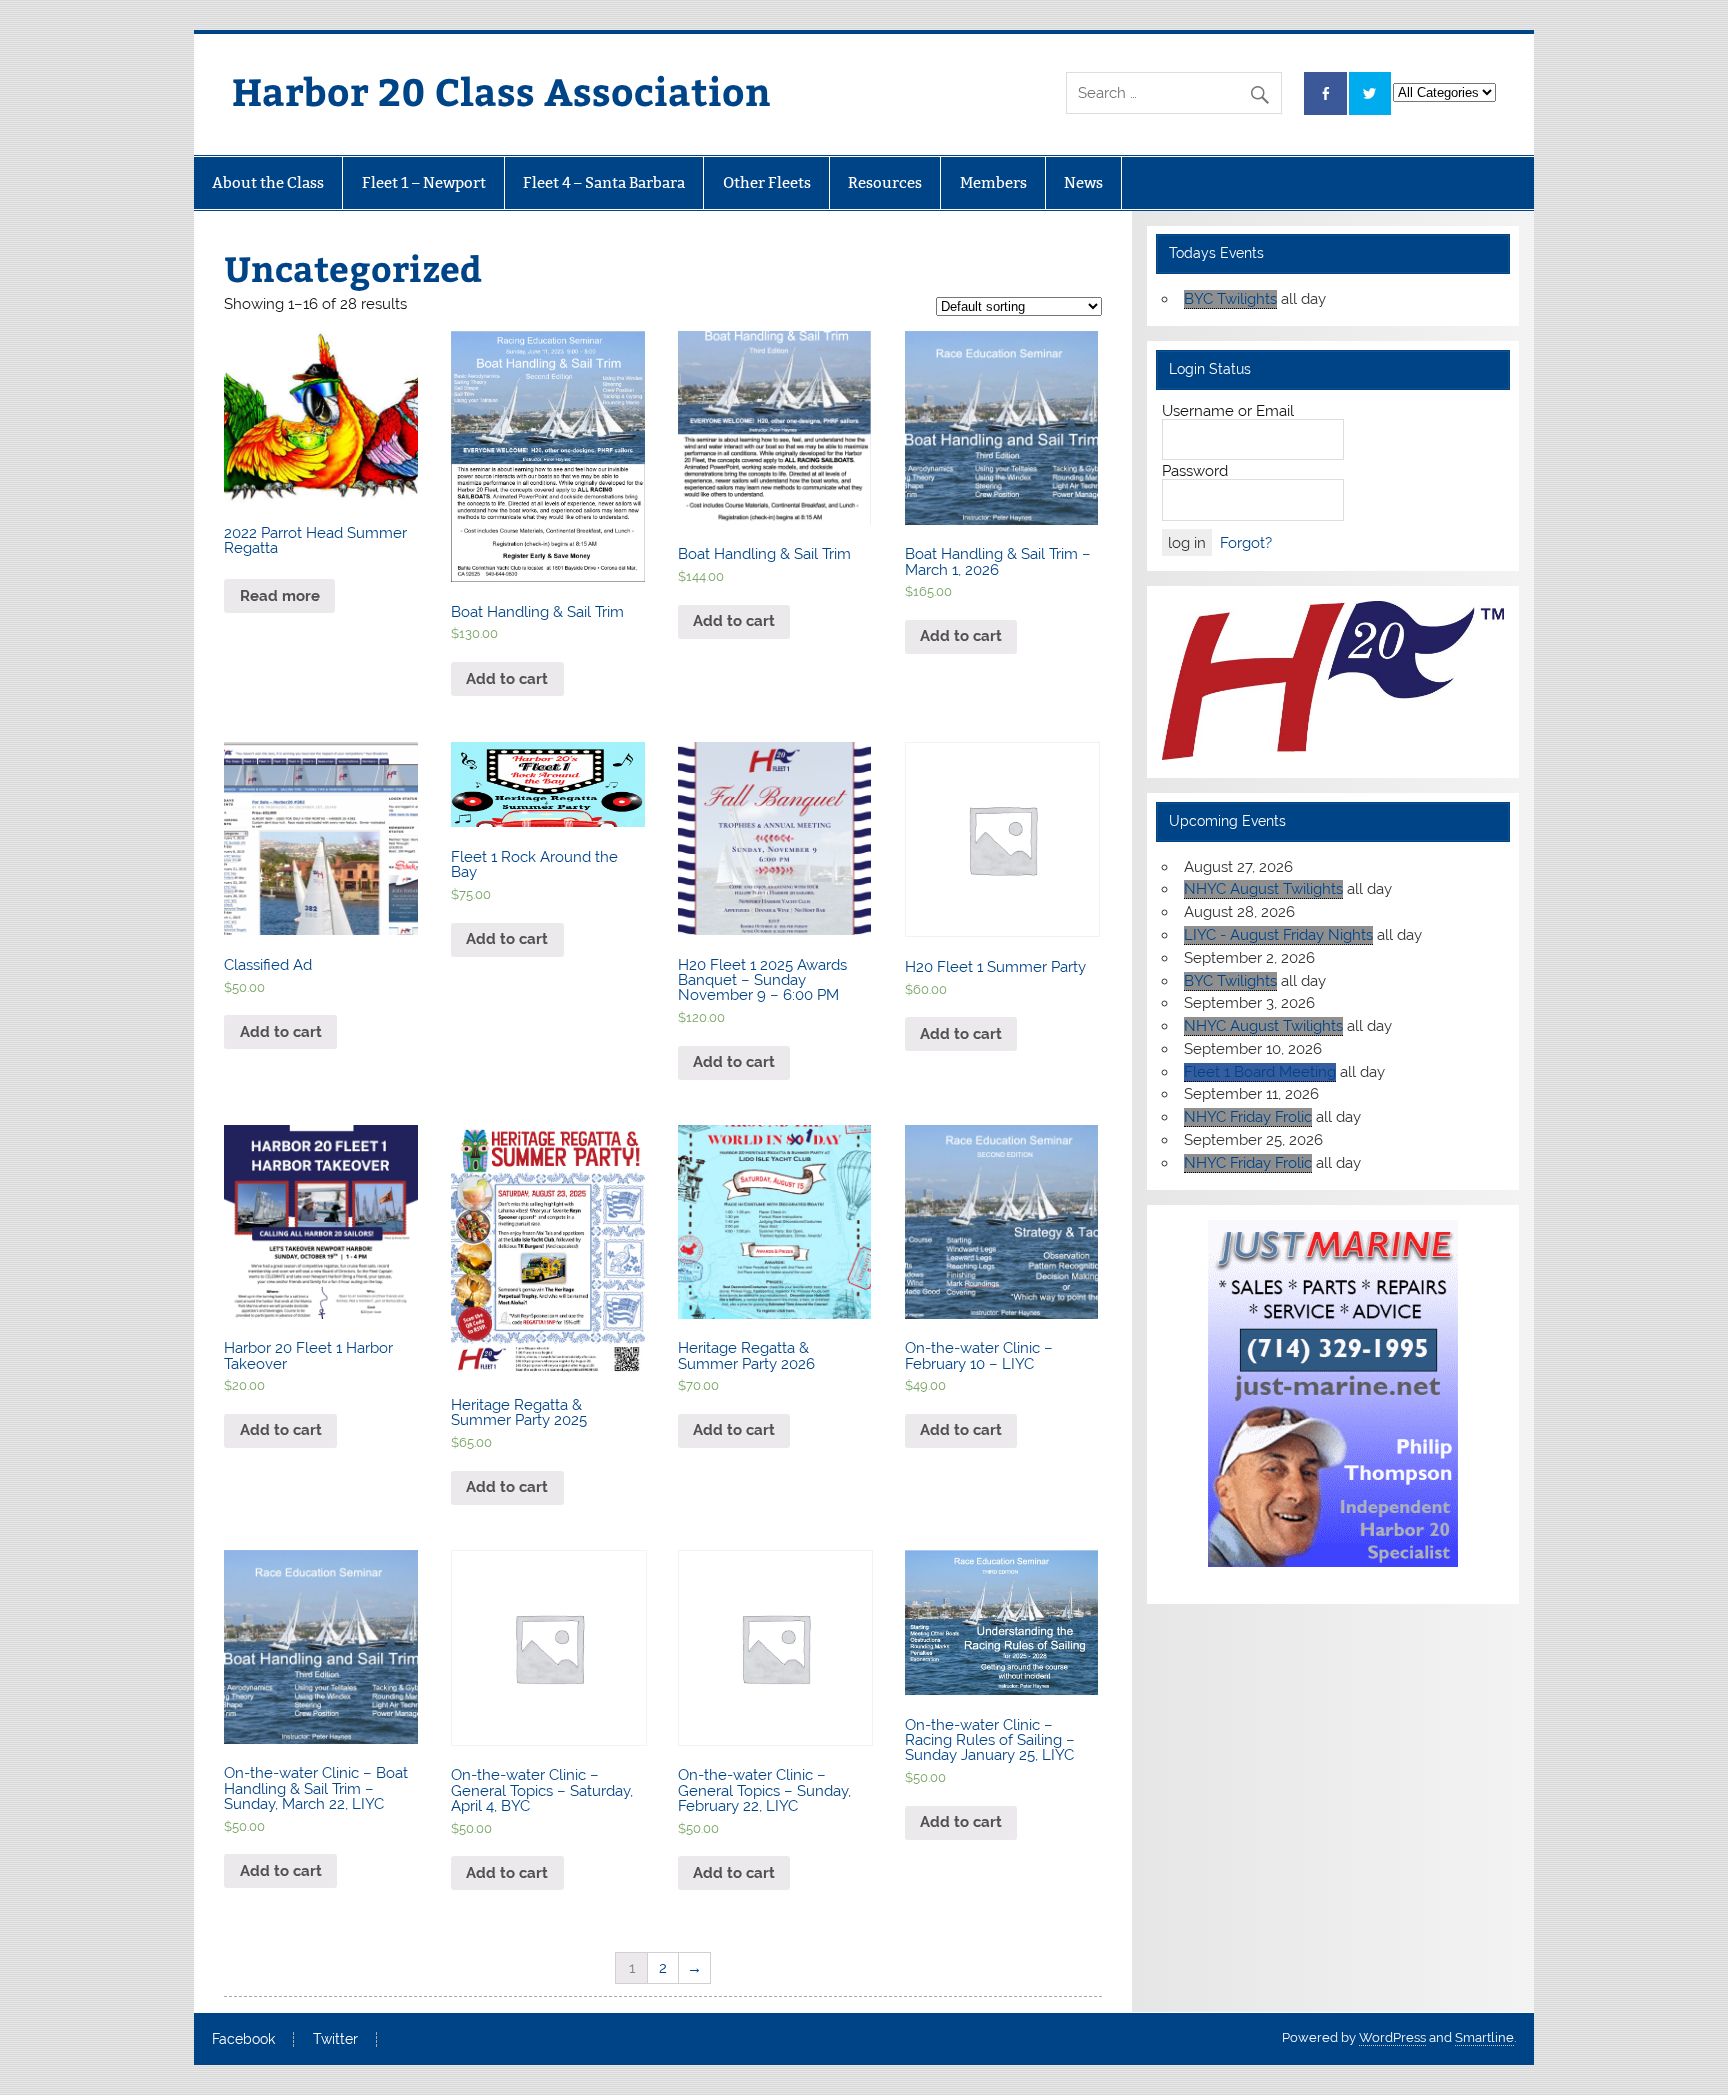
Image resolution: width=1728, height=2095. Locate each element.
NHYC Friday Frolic (1248, 1117)
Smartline (1484, 2037)
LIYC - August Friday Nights (1278, 935)
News (1083, 182)
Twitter (335, 2040)
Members (993, 182)
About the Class (268, 182)
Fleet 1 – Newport (424, 182)
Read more (280, 596)
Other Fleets (767, 182)
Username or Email (1228, 411)
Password (1195, 471)
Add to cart (507, 679)
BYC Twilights (1230, 299)
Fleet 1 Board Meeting (1260, 1072)
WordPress (1392, 2037)
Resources (885, 182)
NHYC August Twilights (1263, 889)
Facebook (243, 2040)
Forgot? (1246, 543)
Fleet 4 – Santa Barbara (604, 182)
